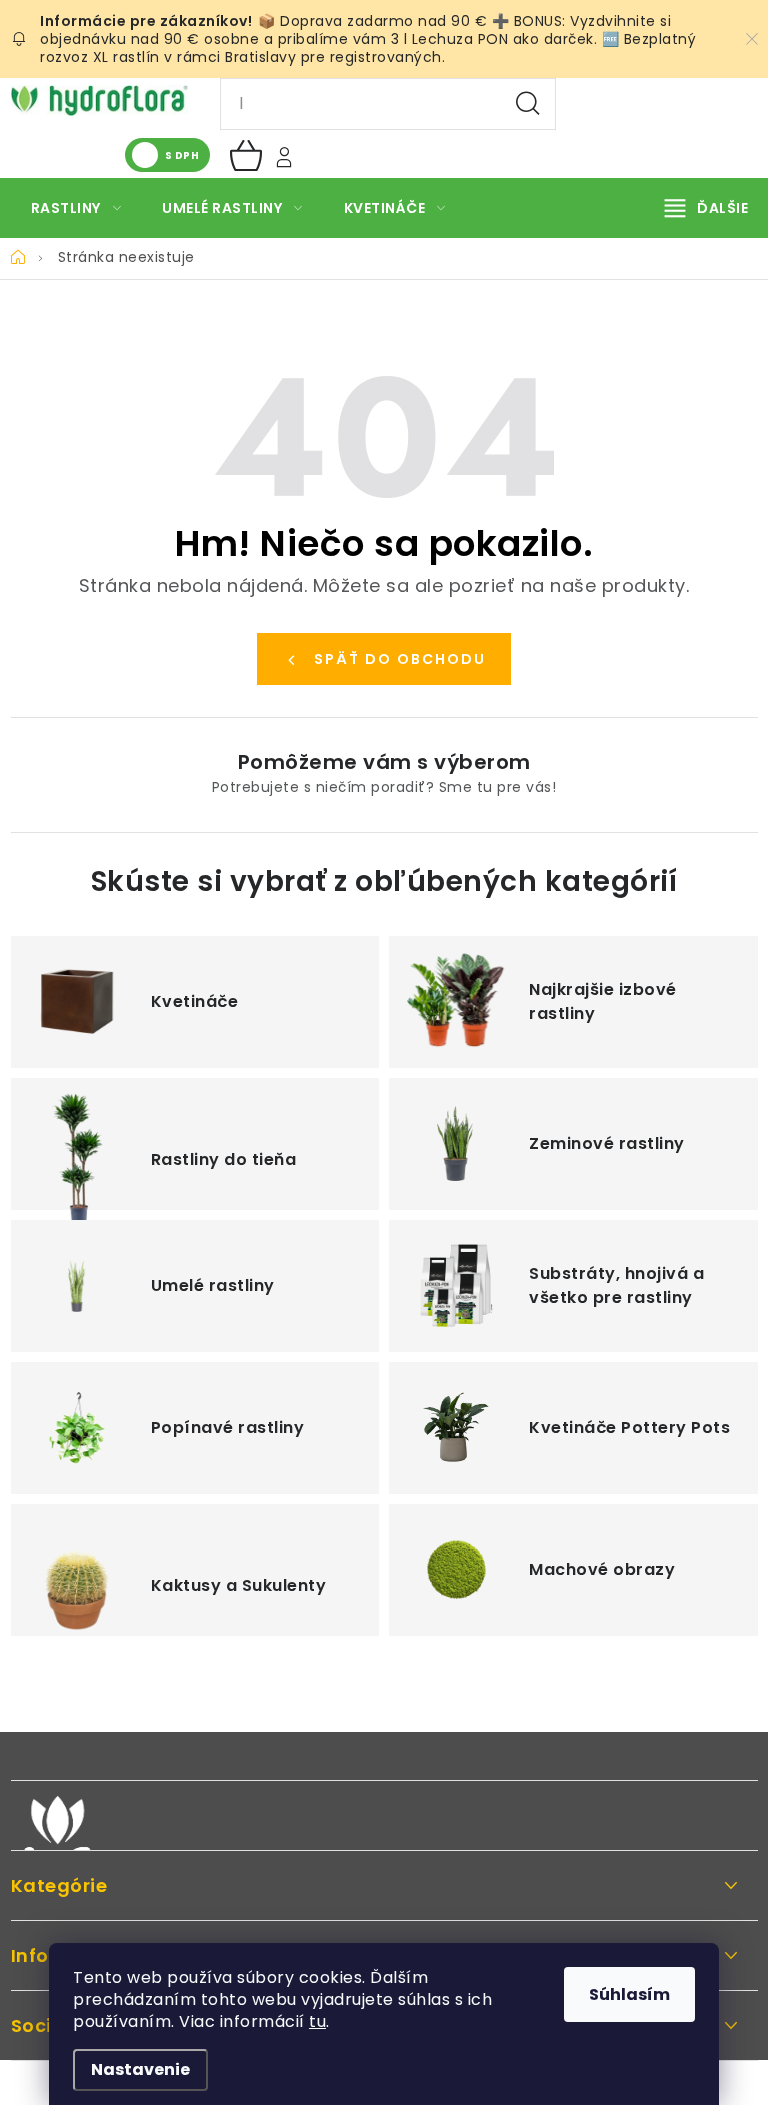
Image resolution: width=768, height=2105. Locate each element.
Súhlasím (629, 1994)
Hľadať (528, 104)
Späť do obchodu (400, 659)
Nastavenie (140, 2069)
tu (317, 2021)
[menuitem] (76, 208)
